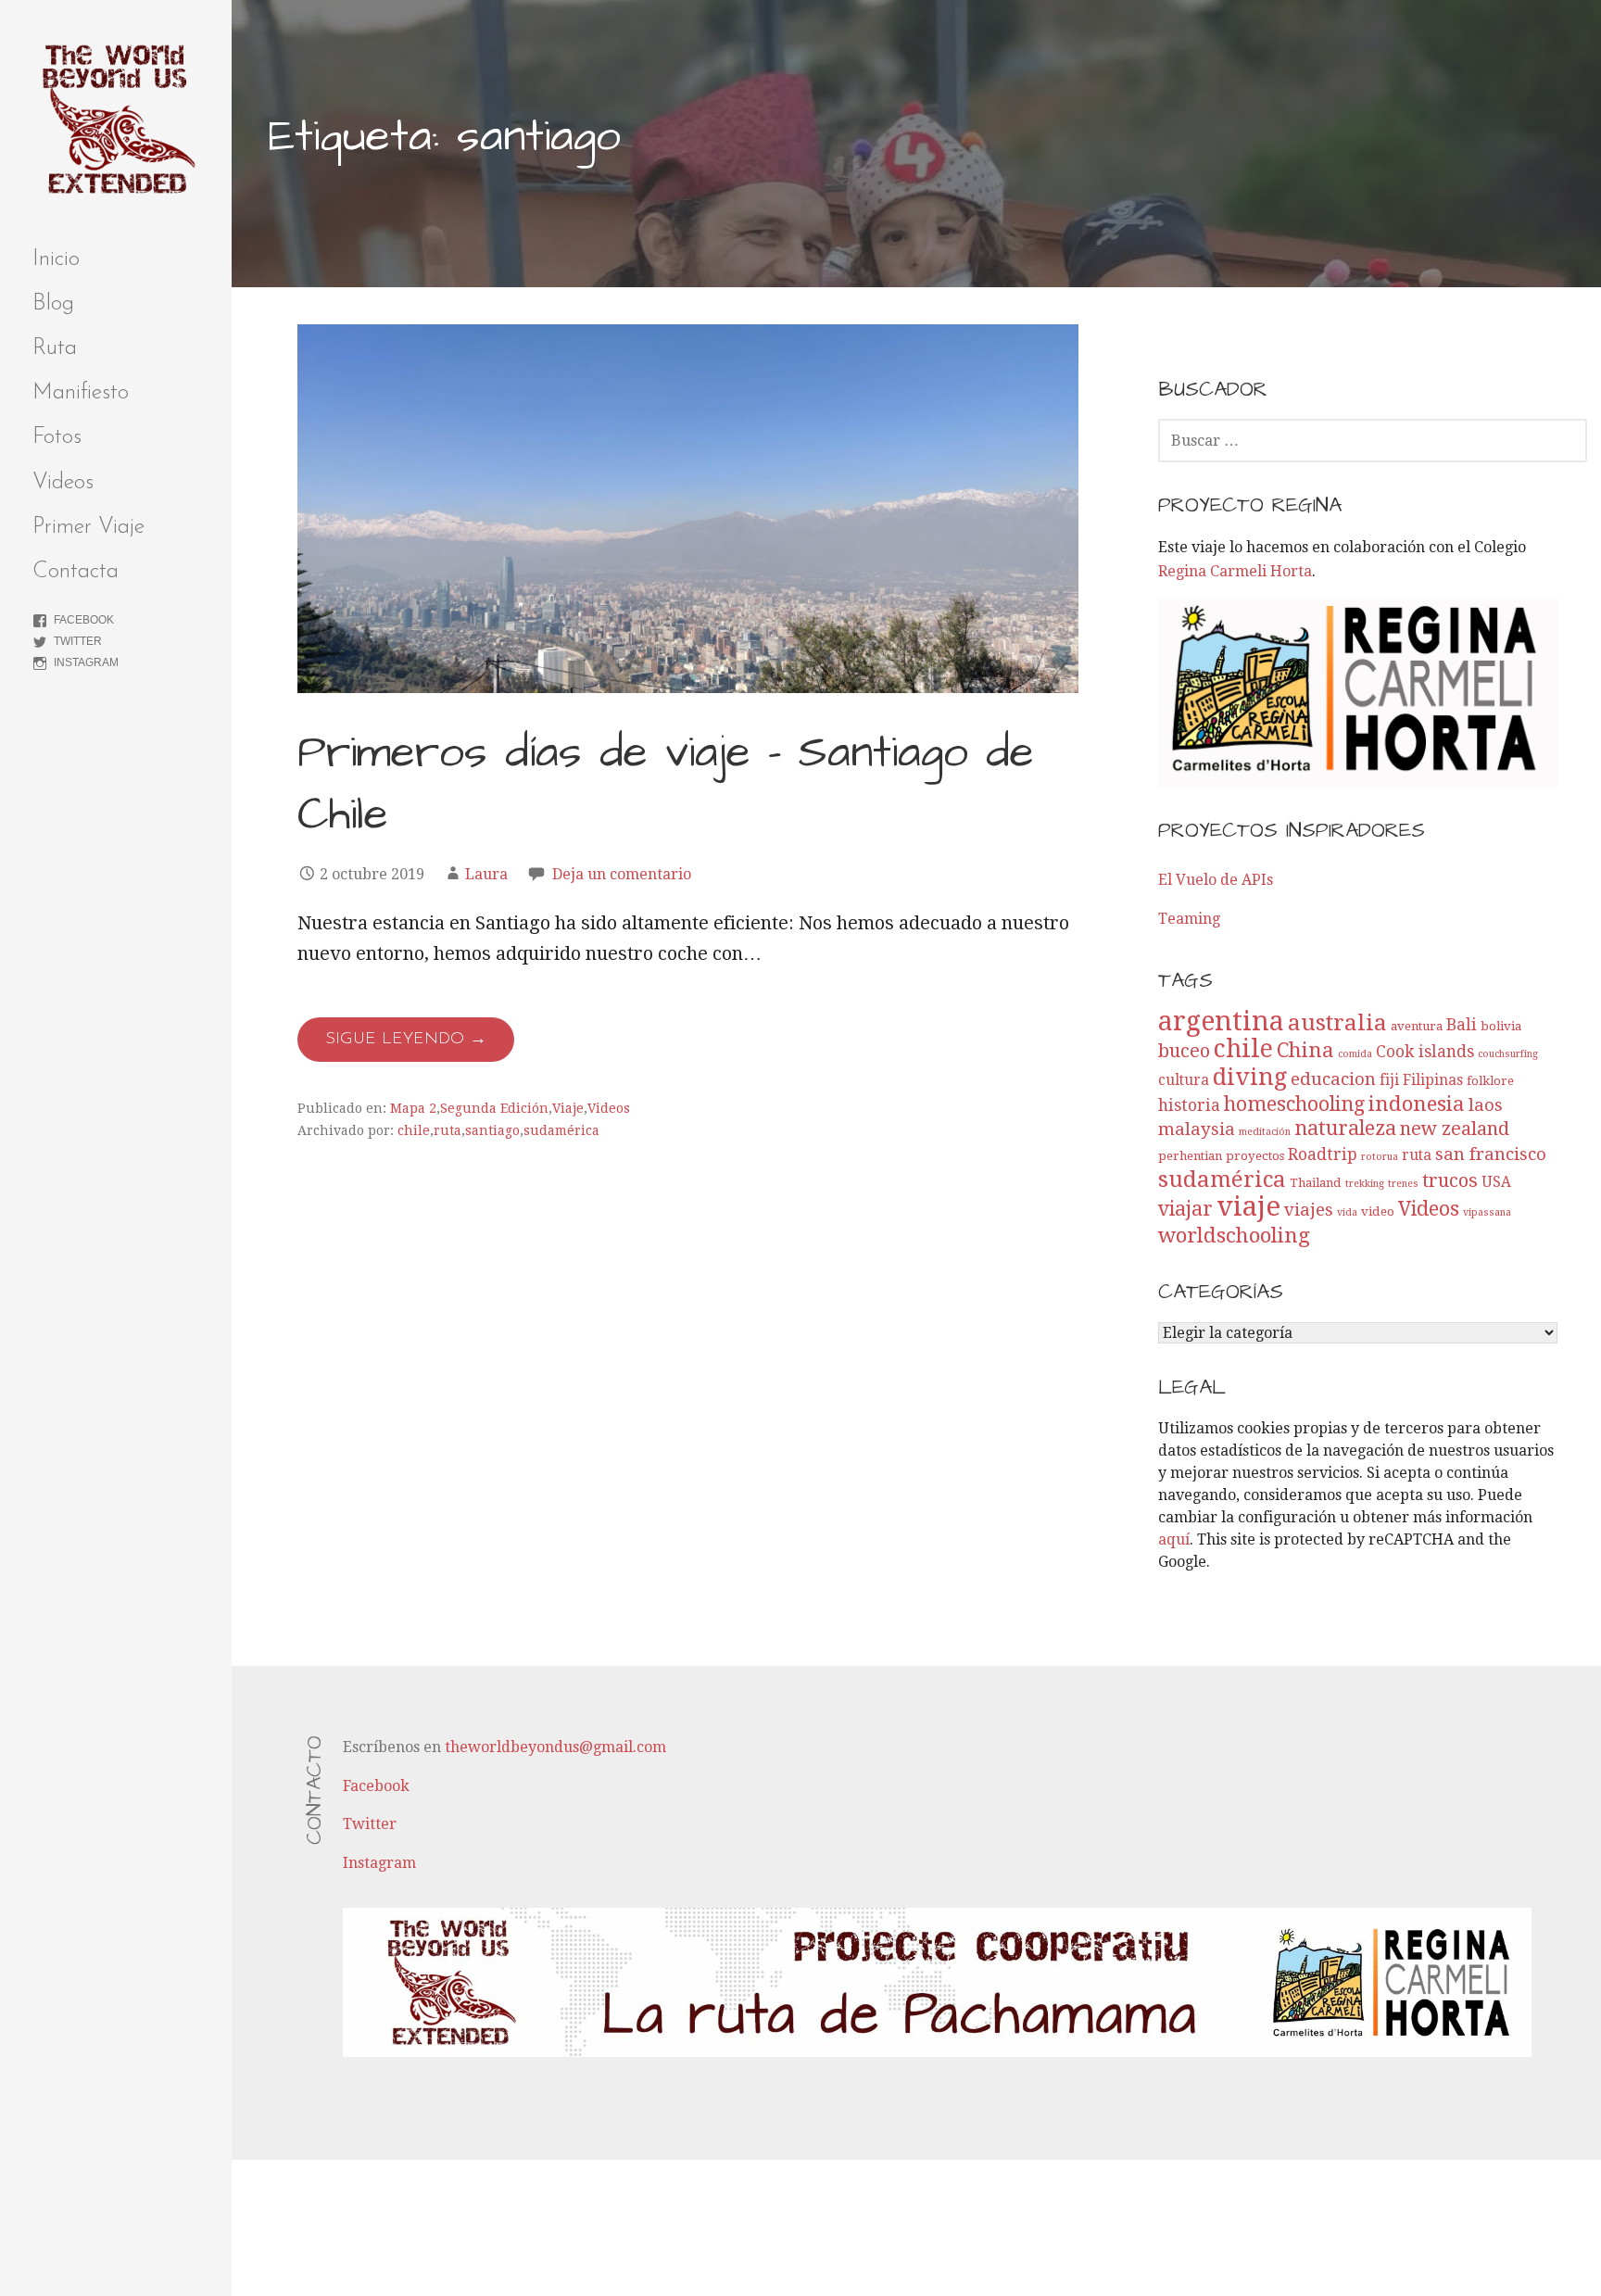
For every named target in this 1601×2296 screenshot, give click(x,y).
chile (414, 1130)
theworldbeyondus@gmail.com (555, 1747)
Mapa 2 (413, 1108)
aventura (1417, 1026)
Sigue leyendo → (406, 1040)
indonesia (1417, 1104)
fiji (1389, 1080)
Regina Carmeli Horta (1235, 571)
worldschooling (1234, 1235)
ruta (448, 1130)
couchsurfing (1508, 1054)
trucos (1450, 1180)
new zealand (1455, 1129)
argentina (1221, 1022)
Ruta (55, 348)
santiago (492, 1130)
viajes (1309, 1210)
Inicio (56, 259)
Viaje (568, 1108)
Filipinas (1433, 1080)
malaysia (1197, 1129)
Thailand (1316, 1183)
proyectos (1255, 1156)
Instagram (86, 662)
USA (1496, 1182)
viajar (1185, 1209)
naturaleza (1345, 1128)
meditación (1265, 1132)
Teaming (1189, 919)
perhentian (1190, 1156)
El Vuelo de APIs (1216, 880)
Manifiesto (81, 393)
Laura (486, 874)
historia (1189, 1105)
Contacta (76, 572)
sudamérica (561, 1130)
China (1305, 1050)
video (1378, 1211)
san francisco (1491, 1154)
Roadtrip (1323, 1154)
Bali (1462, 1025)
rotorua (1380, 1157)
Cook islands (1425, 1052)
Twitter (78, 641)
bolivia (1501, 1026)
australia (1337, 1022)
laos (1486, 1105)
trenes (1403, 1184)
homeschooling (1294, 1104)
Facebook (84, 620)
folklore (1490, 1081)
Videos (63, 483)
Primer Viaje (88, 527)
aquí (1174, 1539)
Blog (53, 304)
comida (1355, 1054)
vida (1347, 1212)
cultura (1184, 1080)
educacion (1333, 1079)
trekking (1365, 1184)
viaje (1248, 1206)
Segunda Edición (494, 1108)
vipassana (1487, 1212)
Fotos (57, 437)
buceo (1184, 1051)
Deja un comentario (622, 874)
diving (1250, 1077)
